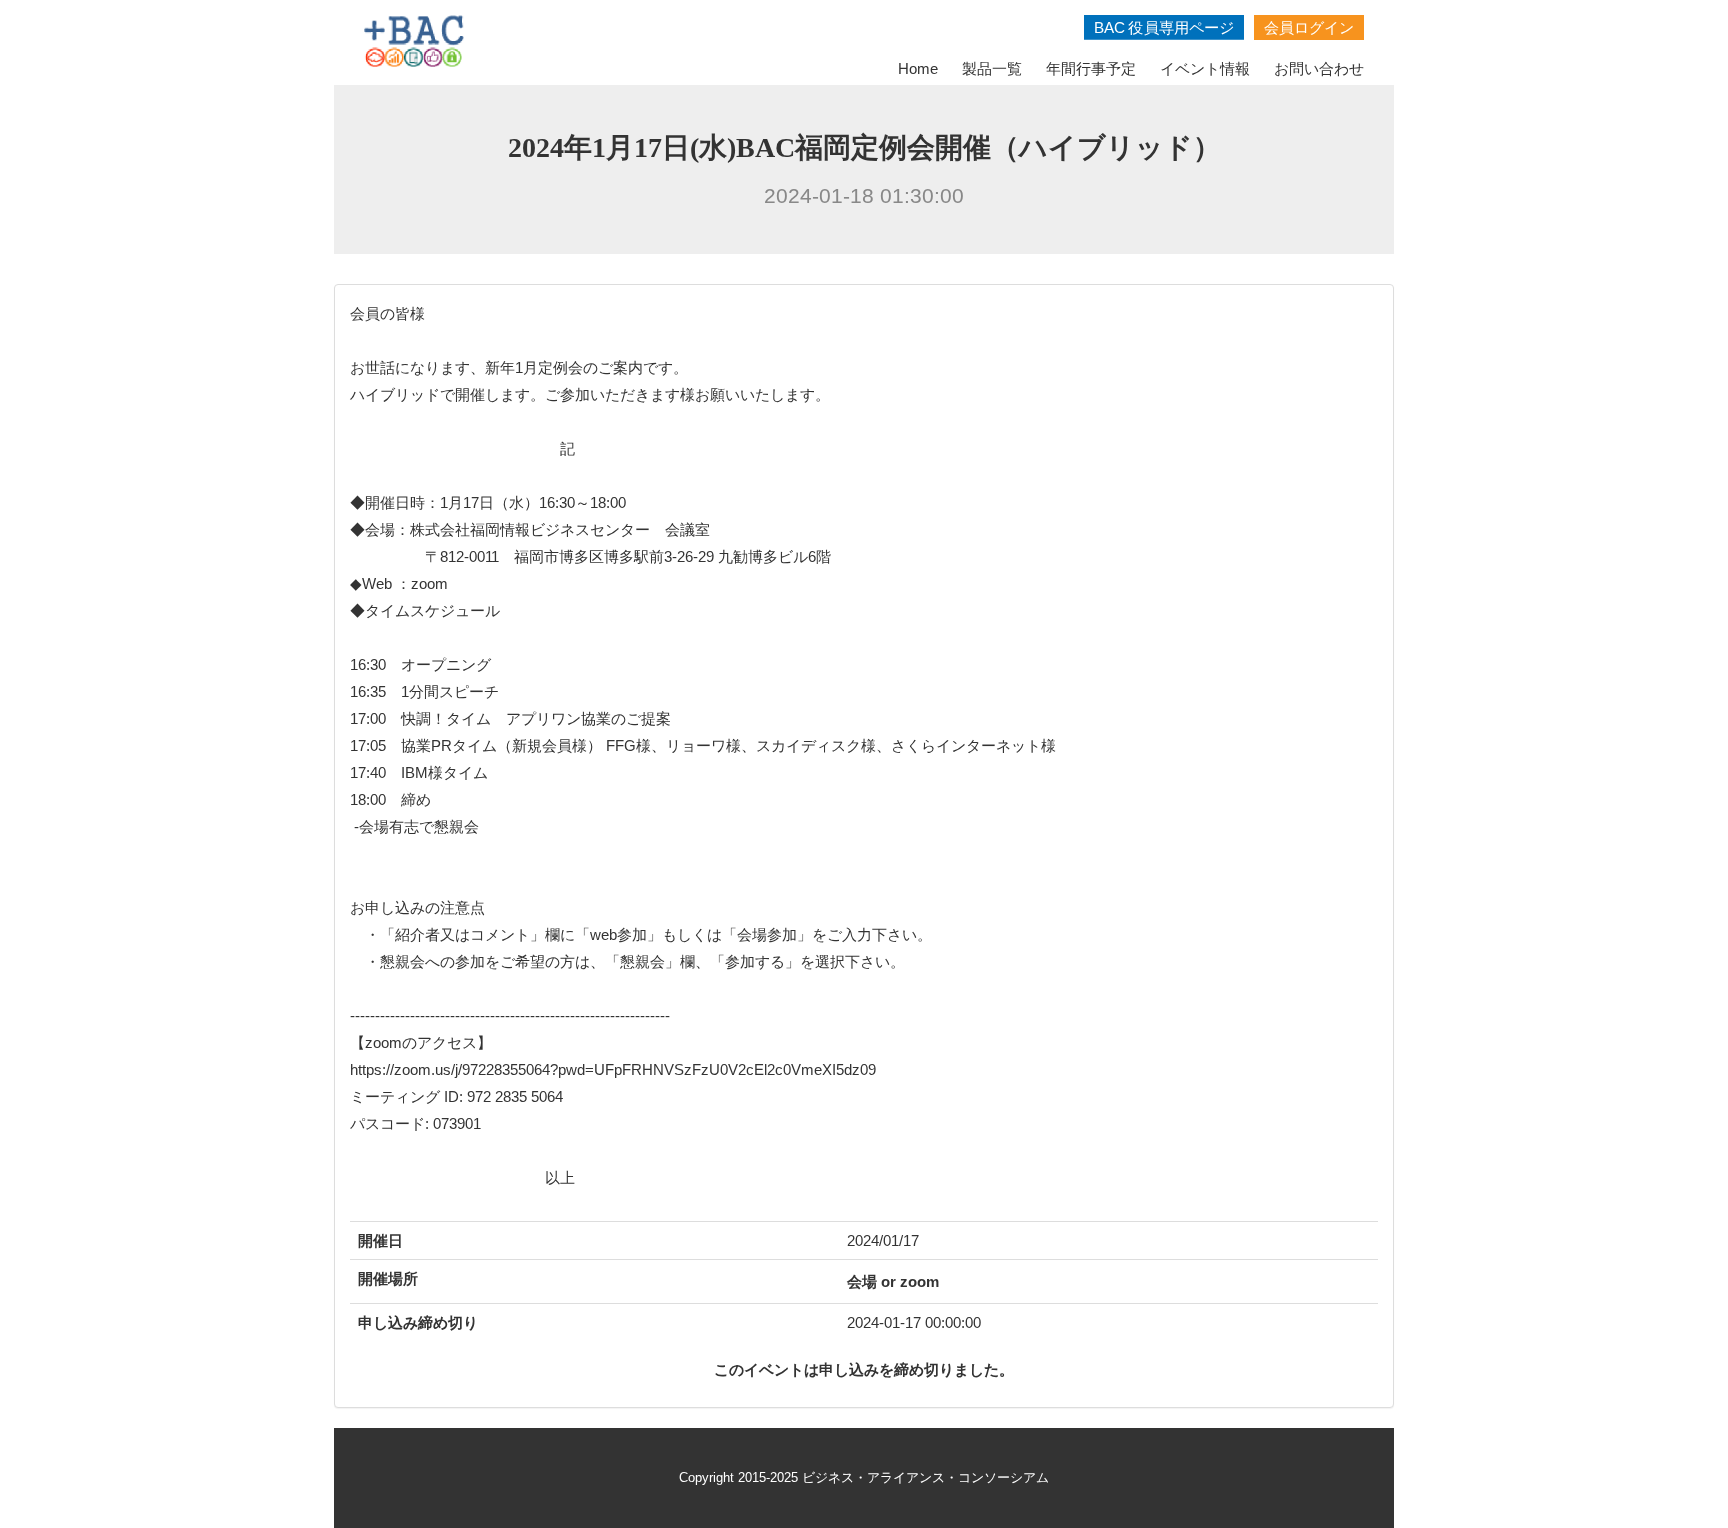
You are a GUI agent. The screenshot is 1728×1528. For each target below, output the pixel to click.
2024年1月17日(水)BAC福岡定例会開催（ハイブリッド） (864, 147)
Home (918, 68)
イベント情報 (1205, 68)
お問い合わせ (1319, 68)
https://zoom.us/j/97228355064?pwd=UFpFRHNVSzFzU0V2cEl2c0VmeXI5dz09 (613, 1069)
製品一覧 (992, 68)
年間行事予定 (1091, 68)
